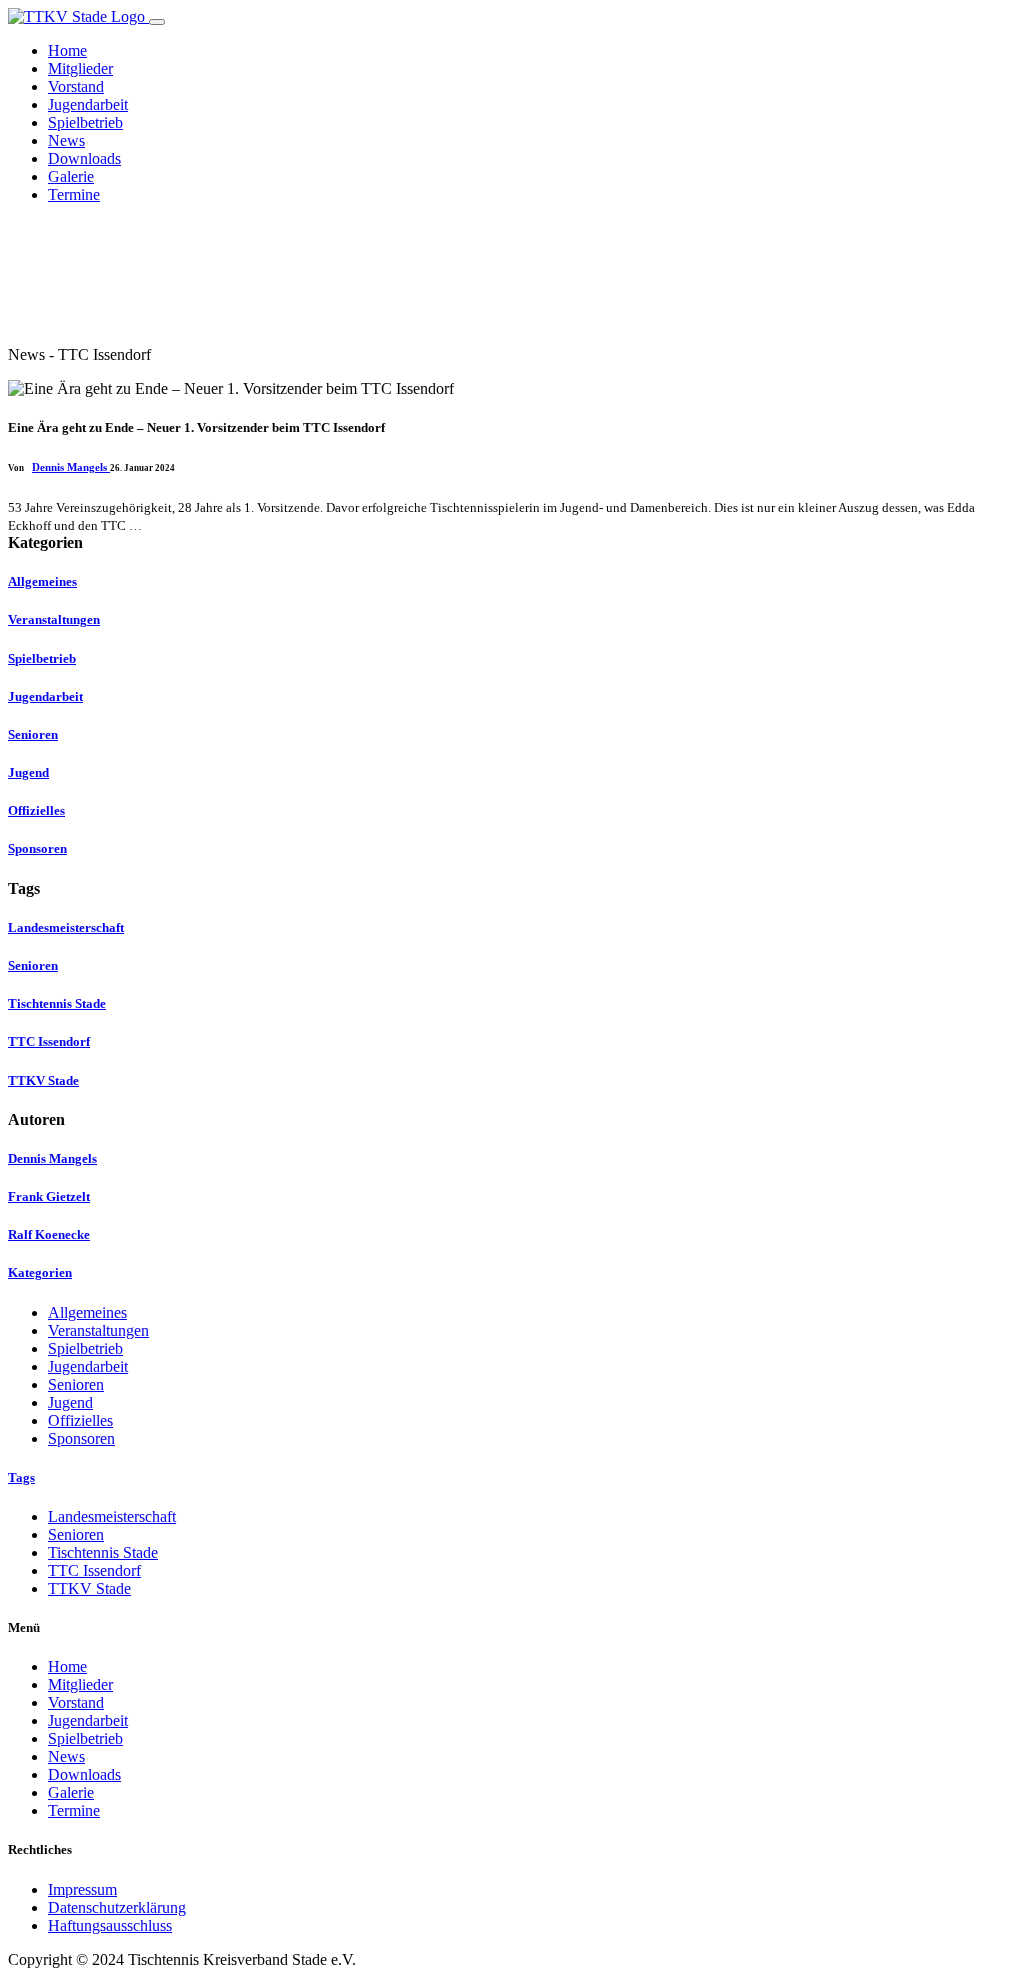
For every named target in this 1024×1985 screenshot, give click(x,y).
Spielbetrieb (85, 122)
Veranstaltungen (98, 1330)
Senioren (76, 1384)
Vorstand (76, 86)
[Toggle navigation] (157, 22)
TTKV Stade (89, 1588)
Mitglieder (80, 68)
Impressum (82, 1889)
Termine (74, 194)
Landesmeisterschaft (112, 1516)
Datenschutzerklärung (117, 1907)
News (66, 140)
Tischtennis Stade (103, 1552)
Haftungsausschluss (110, 1925)
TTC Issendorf (94, 1570)
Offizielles (80, 1420)
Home (67, 50)
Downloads (84, 158)
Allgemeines (87, 1312)
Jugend (70, 1402)
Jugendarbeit (88, 104)
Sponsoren (81, 1438)
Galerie (71, 176)
